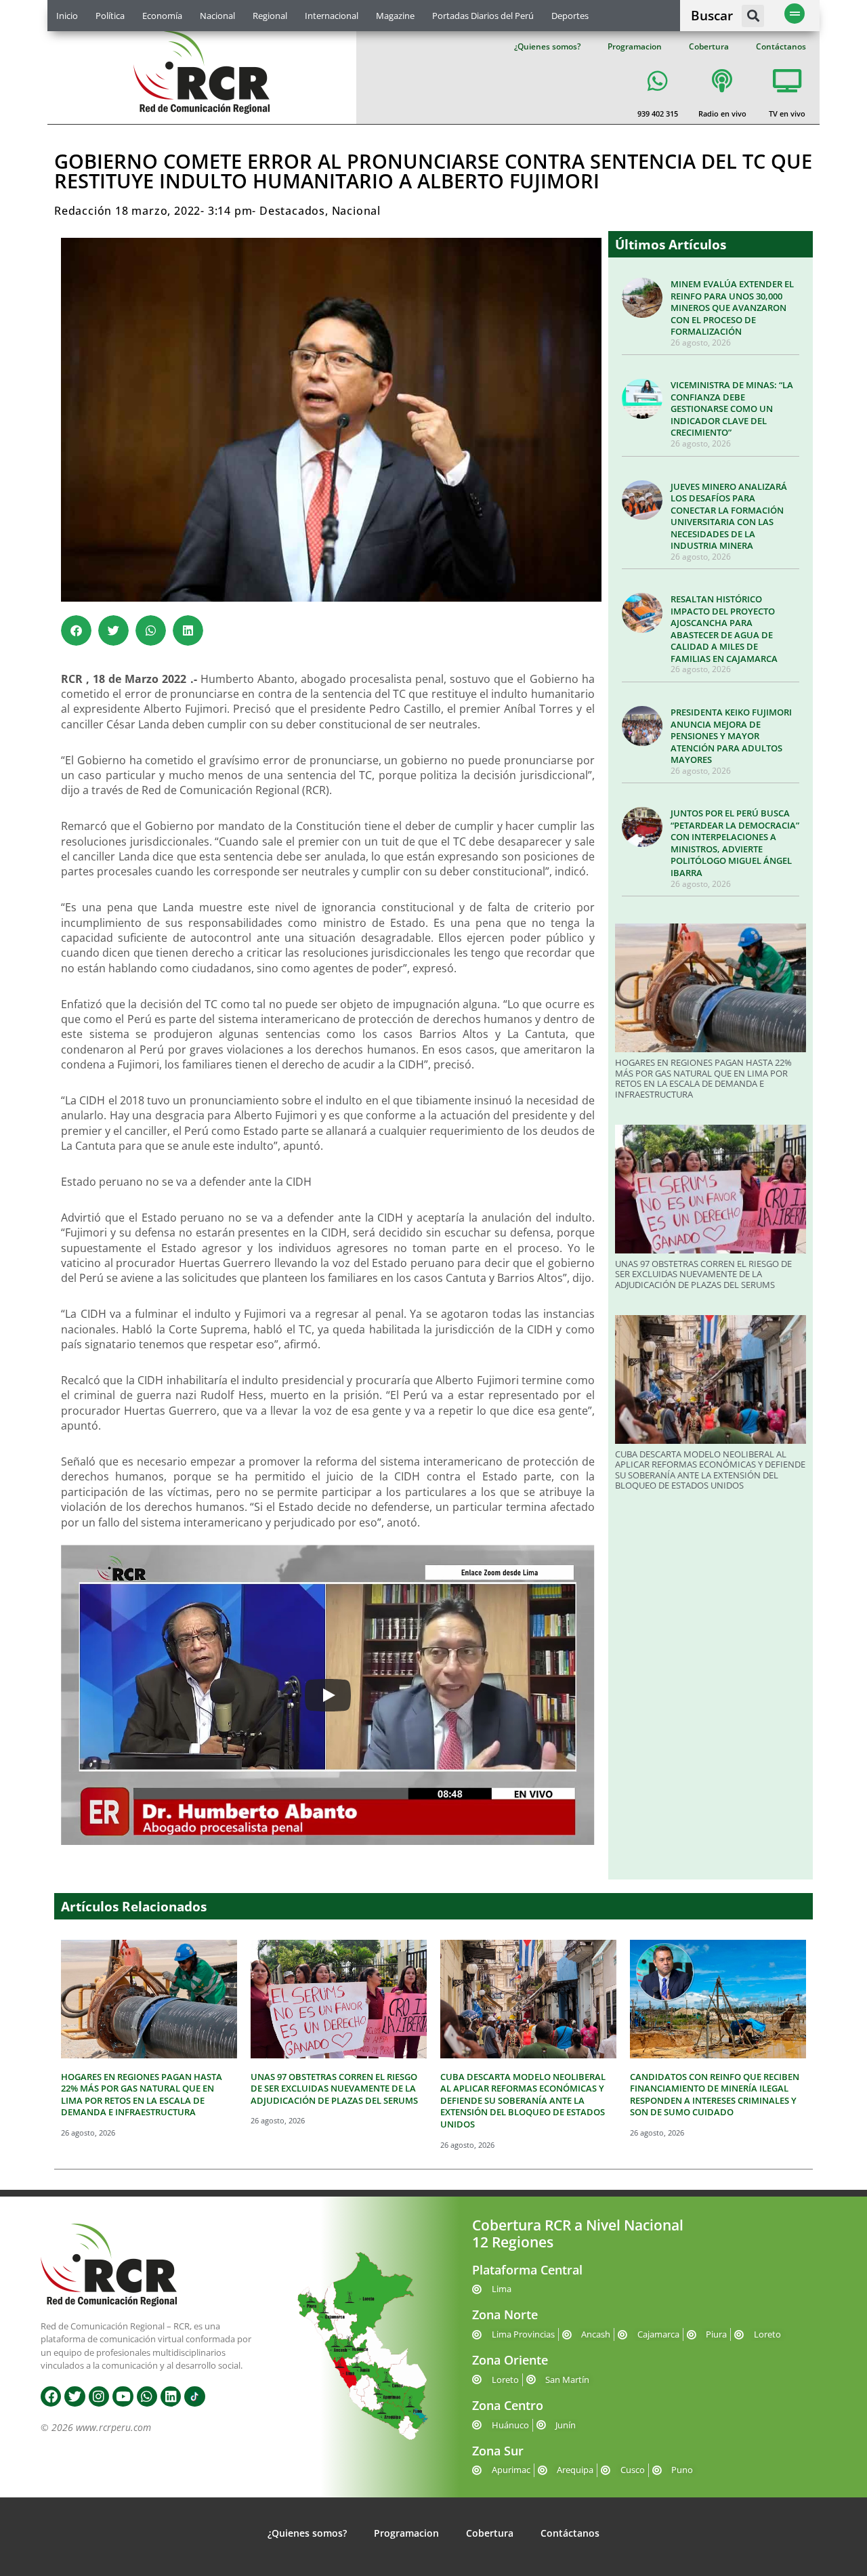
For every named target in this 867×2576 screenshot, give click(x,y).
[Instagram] (99, 2396)
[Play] (328, 1695)
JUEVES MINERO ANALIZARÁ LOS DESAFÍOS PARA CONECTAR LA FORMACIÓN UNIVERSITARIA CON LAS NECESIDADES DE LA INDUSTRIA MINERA (729, 516)
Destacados (292, 211)
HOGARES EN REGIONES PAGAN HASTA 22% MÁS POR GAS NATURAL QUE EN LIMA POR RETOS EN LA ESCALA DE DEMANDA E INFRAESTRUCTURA (703, 1078)
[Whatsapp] (147, 2396)
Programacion (635, 46)
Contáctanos (781, 46)
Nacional (217, 16)
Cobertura (709, 46)
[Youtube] (123, 2396)
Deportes (570, 16)
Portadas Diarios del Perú (483, 16)
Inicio (67, 16)
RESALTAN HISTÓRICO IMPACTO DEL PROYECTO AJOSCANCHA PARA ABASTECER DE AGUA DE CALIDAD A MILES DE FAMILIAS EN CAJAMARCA (724, 629)
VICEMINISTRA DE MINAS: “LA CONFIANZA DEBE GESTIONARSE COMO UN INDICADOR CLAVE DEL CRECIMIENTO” (732, 409)
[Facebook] (51, 2396)
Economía (162, 16)
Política (110, 16)
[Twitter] (75, 2396)
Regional (270, 16)
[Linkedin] (171, 2396)
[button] (753, 16)
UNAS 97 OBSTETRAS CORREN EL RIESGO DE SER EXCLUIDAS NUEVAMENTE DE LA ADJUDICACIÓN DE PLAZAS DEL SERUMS (703, 1274)
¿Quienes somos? (547, 46)
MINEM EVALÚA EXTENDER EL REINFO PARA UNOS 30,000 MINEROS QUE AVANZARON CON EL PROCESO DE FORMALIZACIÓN (732, 308)
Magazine (395, 16)
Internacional (332, 16)
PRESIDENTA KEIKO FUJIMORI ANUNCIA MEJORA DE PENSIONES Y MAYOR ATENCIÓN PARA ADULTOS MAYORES (731, 736)
